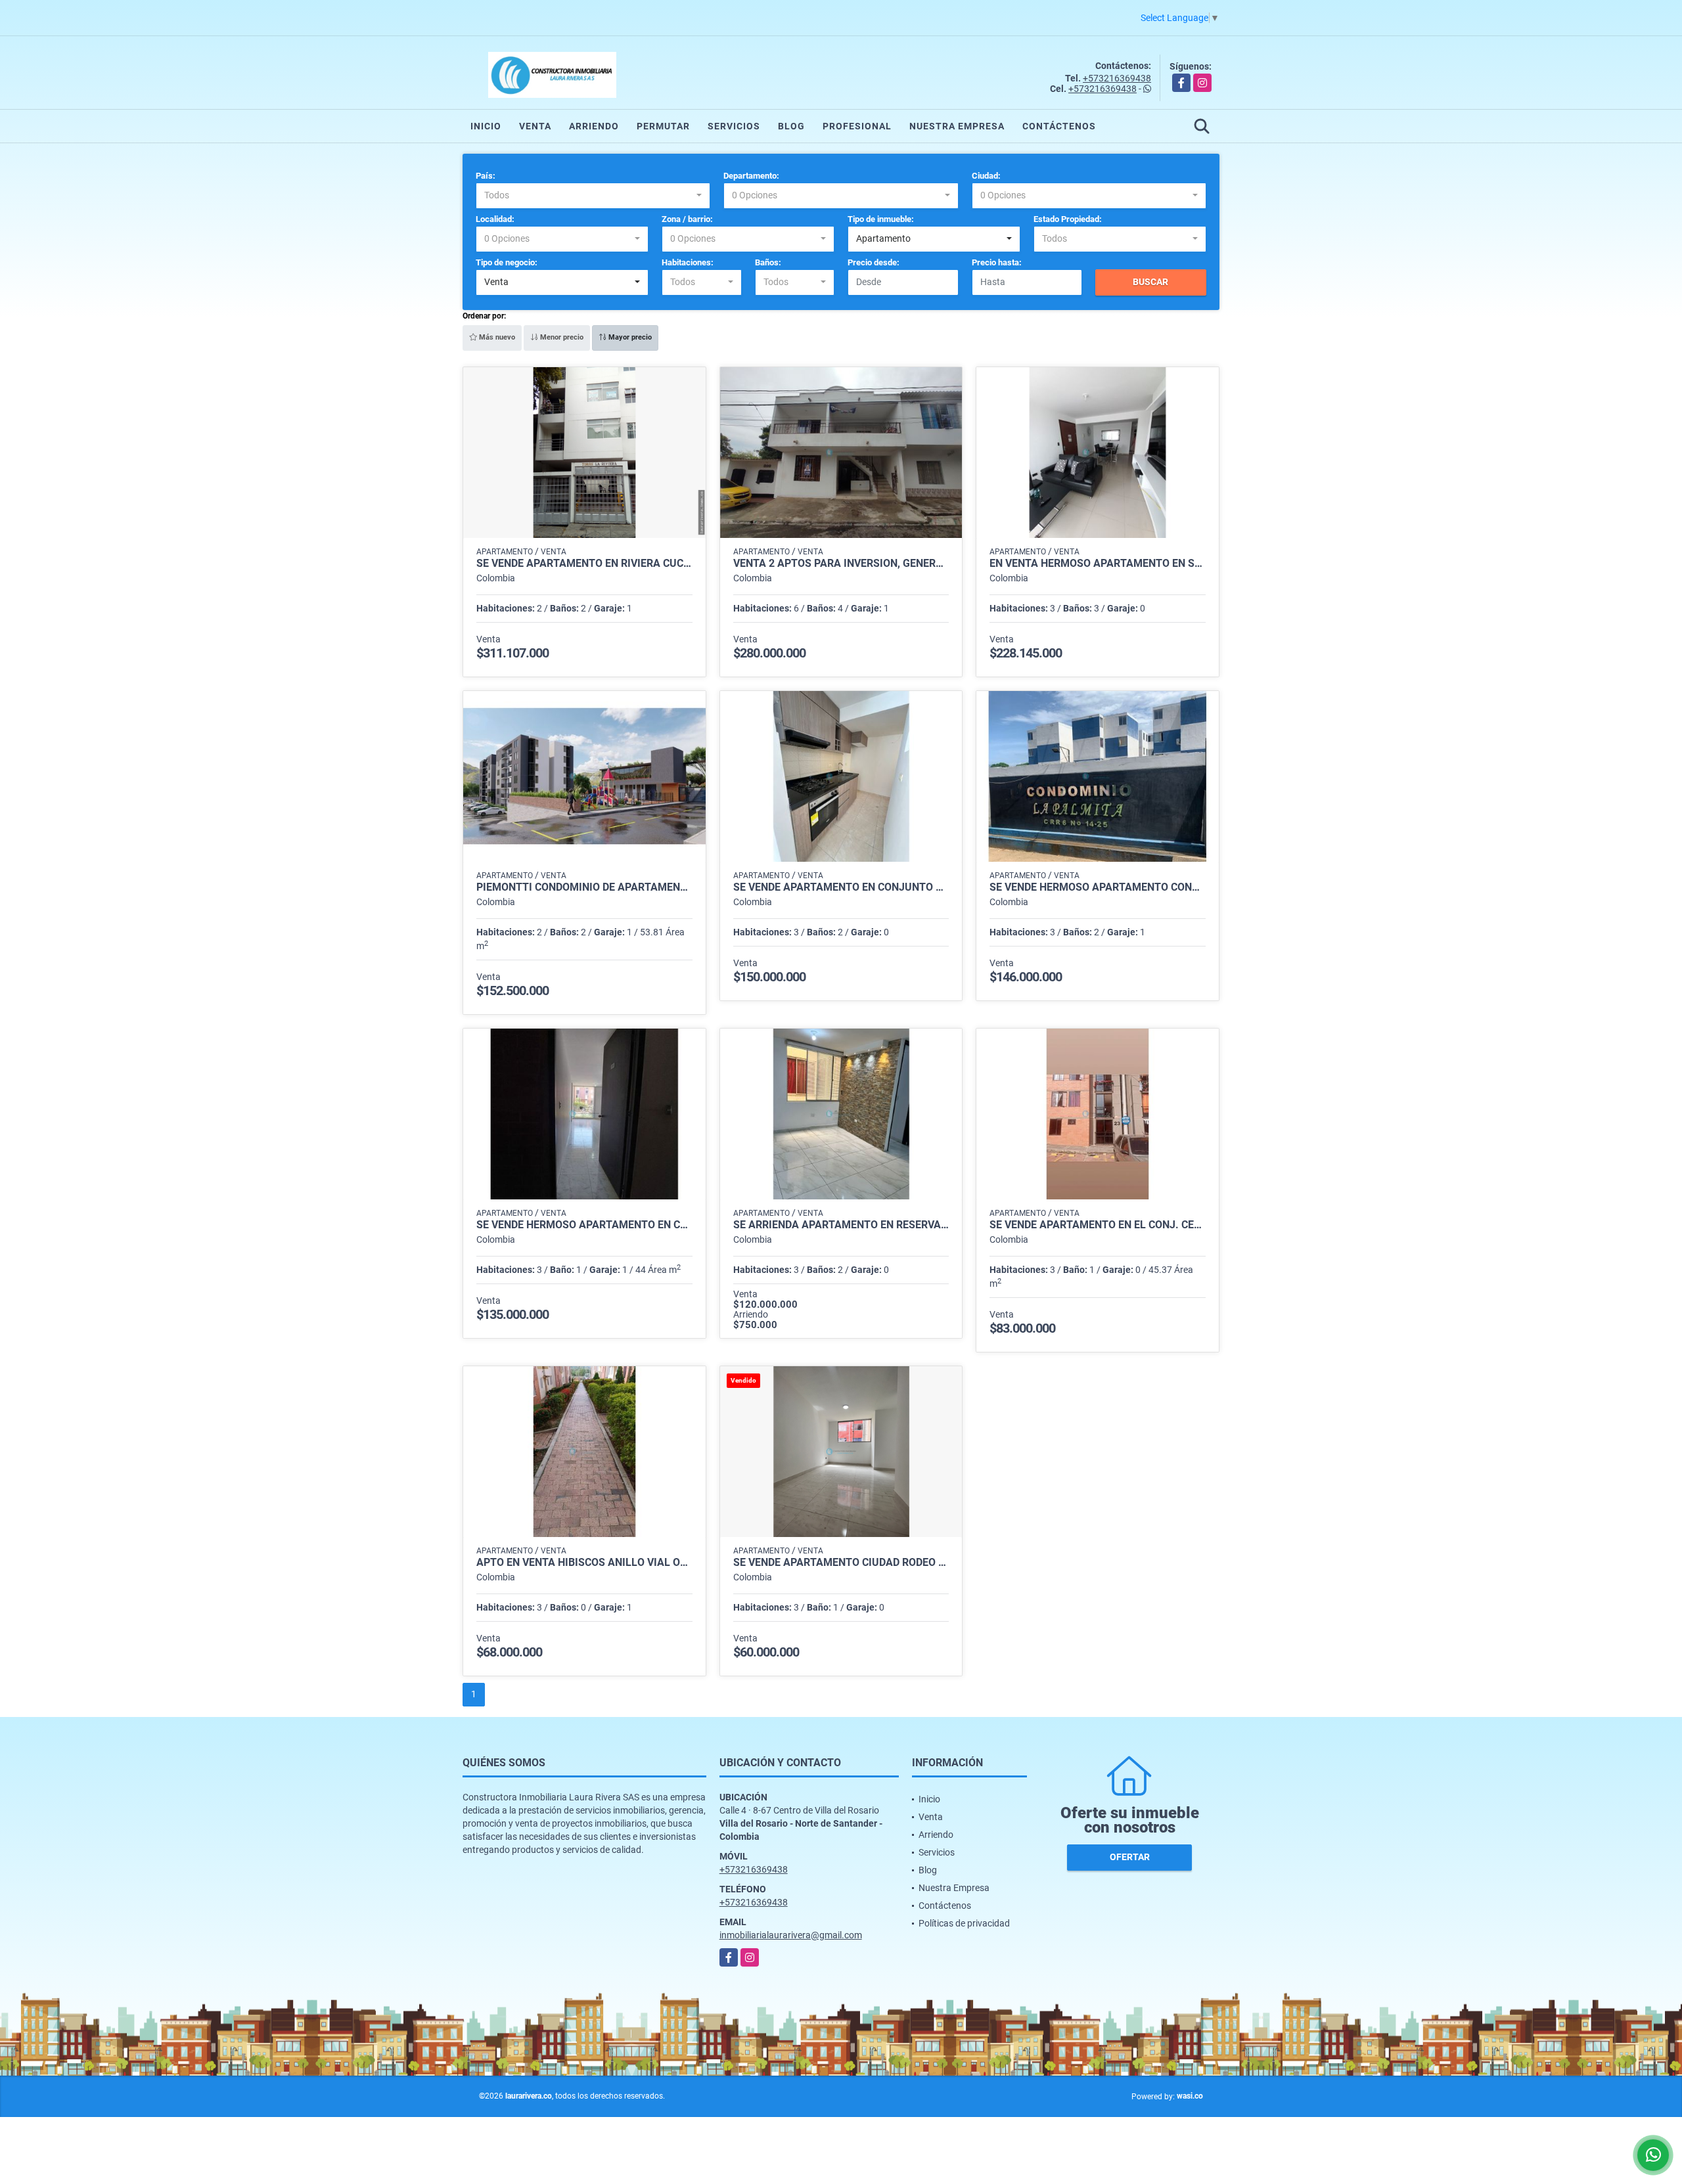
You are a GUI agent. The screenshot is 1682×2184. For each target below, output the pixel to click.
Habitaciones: (688, 262)
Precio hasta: (997, 262)
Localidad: (495, 219)
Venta (535, 126)
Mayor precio (629, 337)
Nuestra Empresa (957, 126)
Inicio (486, 126)
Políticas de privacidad (964, 1923)
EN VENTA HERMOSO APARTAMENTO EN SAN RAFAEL (1098, 564)
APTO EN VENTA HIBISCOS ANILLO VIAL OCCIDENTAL (584, 1563)
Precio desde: (874, 262)
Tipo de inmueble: (881, 219)
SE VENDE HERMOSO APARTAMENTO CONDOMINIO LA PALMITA (1098, 887)
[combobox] (593, 196)
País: (486, 176)
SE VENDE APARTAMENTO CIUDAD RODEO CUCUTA (841, 1563)
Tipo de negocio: (507, 262)
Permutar (663, 126)
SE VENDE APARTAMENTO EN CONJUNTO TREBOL (841, 887)
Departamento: (751, 176)
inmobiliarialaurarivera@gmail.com (791, 1935)
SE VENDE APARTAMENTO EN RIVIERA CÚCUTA (584, 564)
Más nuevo (496, 337)
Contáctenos (1059, 126)
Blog (791, 126)
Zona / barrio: (687, 219)
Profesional (857, 126)
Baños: (768, 262)
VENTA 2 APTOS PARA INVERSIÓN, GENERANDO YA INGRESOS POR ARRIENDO (841, 564)
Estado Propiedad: (1068, 219)
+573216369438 (1117, 78)
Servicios (734, 126)
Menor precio (561, 337)
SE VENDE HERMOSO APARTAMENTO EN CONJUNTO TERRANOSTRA (584, 1225)
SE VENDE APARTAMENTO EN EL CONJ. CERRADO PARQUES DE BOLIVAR (1098, 1225)
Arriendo (594, 126)
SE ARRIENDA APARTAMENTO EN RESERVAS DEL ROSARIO (841, 1225)
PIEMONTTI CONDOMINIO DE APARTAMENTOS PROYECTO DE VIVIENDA (584, 887)
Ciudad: (986, 176)
